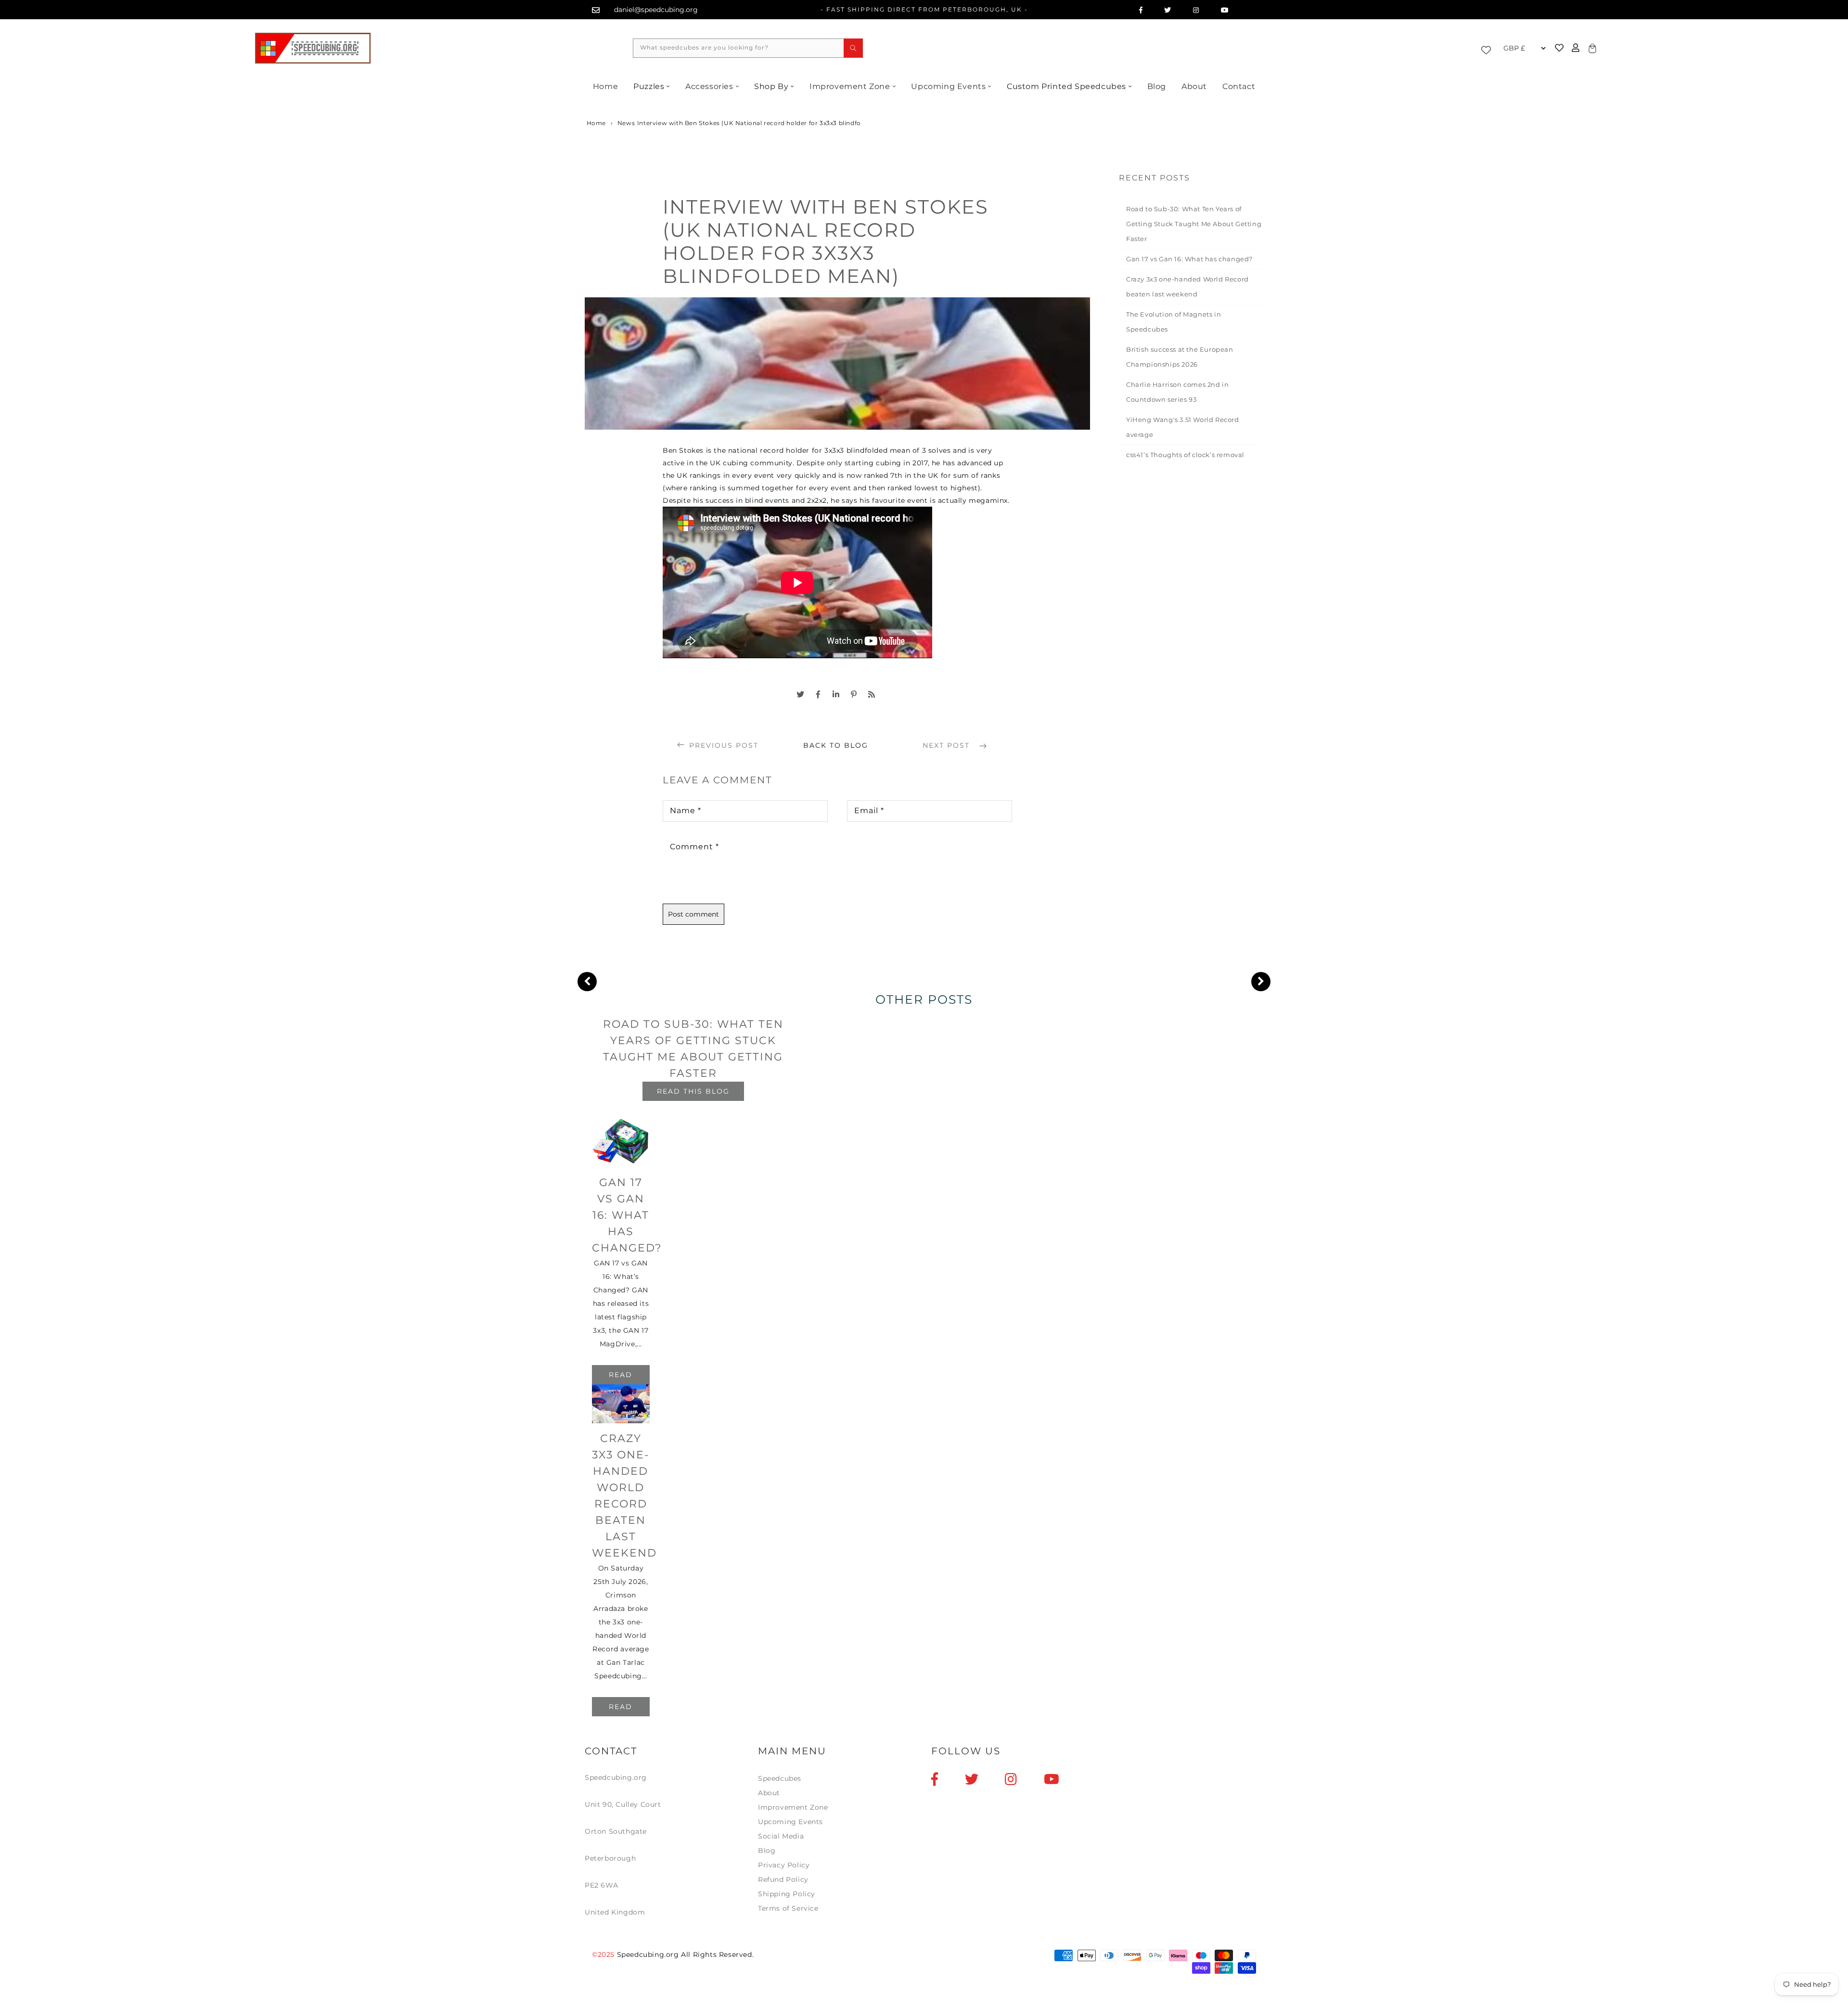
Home (605, 86)
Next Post (948, 745)
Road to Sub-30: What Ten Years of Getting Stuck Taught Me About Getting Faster (1194, 224)
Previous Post (724, 745)
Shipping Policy (787, 1894)
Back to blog (836, 745)
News (626, 123)
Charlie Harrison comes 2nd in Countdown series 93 (1177, 392)
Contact (1239, 86)
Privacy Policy (784, 1865)
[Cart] (1591, 48)
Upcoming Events (948, 86)
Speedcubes (780, 1778)
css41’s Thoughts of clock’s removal (1185, 455)
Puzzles (649, 86)
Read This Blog (693, 1091)
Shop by (771, 86)
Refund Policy (783, 1879)
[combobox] (748, 48)
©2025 (604, 1954)
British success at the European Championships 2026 (1180, 357)
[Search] (853, 48)
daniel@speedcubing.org (656, 10)
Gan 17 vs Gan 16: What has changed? (1189, 259)
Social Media (781, 1836)
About (1194, 86)
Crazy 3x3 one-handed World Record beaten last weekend (1187, 287)
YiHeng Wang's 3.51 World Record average (1183, 427)
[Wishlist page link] (1489, 48)
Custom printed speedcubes (1066, 86)
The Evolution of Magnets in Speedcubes (1174, 322)
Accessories (709, 86)
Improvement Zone (850, 86)
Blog (1157, 86)
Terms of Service (788, 1908)
